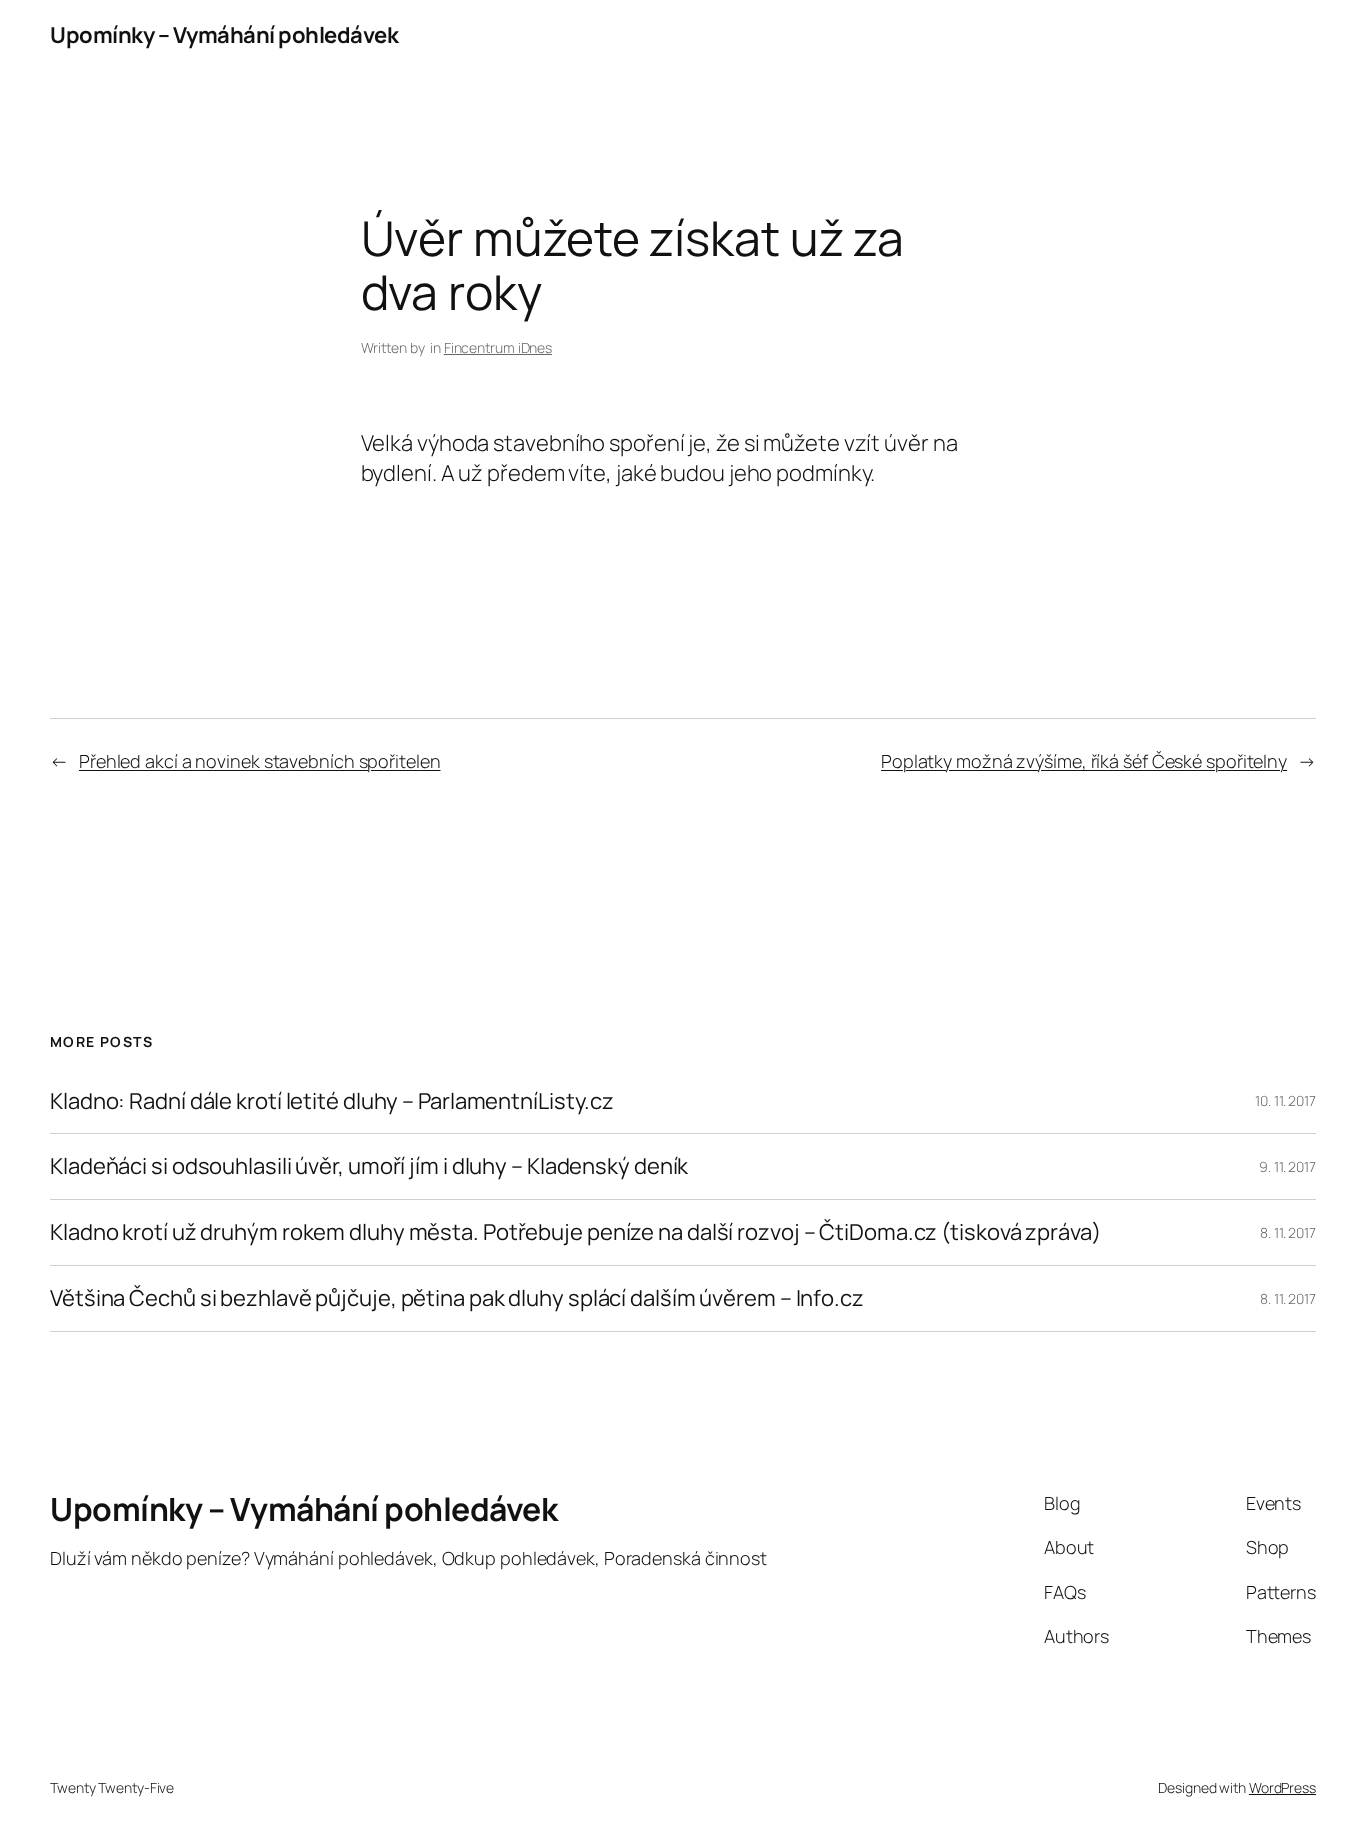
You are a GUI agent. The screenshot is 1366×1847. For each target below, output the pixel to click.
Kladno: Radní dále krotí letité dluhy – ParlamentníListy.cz (332, 1101)
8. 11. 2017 (1288, 1232)
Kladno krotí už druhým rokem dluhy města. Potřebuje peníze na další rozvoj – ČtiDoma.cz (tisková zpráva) (575, 1232)
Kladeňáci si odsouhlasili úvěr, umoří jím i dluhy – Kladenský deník (369, 1166)
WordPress (1282, 1787)
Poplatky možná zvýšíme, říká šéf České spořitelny (1084, 761)
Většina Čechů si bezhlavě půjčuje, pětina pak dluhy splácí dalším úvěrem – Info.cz (457, 1298)
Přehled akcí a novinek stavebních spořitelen (260, 761)
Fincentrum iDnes (498, 347)
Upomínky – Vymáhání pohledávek (224, 35)
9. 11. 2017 (1287, 1166)
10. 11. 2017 (1285, 1100)
